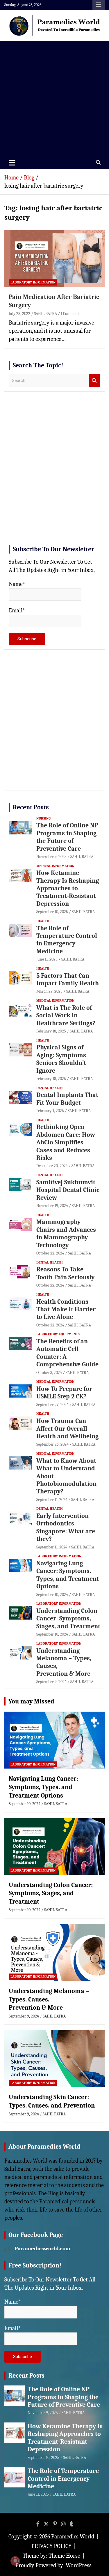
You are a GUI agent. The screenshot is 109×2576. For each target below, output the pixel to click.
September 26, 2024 (52, 1444)
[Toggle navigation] (12, 163)
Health (43, 921)
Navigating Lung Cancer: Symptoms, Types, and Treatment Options (68, 1575)
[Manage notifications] (15, 2561)
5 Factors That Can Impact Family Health (68, 979)
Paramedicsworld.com (42, 2249)
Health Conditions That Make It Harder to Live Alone (66, 1309)
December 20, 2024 (52, 1166)
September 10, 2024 (52, 1595)
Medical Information (55, 866)
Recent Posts (31, 807)
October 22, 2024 (50, 1253)
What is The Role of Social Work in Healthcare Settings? (66, 1015)
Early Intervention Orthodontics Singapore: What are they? (66, 1527)
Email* (17, 610)
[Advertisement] (54, 98)
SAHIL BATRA (45, 314)
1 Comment (70, 314)
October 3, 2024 (49, 1373)
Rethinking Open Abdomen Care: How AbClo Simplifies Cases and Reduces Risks (66, 1142)
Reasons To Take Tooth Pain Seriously (65, 1273)
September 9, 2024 (51, 1682)
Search (94, 381)
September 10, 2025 (52, 912)
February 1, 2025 (50, 1111)
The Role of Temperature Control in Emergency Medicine (67, 940)
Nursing (43, 818)
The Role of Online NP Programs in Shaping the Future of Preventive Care (67, 837)
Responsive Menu (99, 5)
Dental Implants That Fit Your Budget (67, 1099)
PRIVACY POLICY (51, 2546)
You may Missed (31, 1701)
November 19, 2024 (52, 1206)
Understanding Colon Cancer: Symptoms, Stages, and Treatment (68, 1619)
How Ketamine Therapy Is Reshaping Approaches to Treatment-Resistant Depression (68, 888)
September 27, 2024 (52, 1405)
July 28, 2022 (19, 314)
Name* (17, 584)
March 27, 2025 (49, 991)
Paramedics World (73, 2537)
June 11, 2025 (47, 959)
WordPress (79, 2565)
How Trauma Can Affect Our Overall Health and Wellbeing (67, 1429)
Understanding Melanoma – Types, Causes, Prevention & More (49, 1999)
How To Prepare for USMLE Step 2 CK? (64, 1393)
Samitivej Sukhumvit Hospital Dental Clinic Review (68, 1190)
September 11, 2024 (52, 1500)
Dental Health (50, 1088)
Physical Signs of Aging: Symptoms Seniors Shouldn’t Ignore (61, 1059)
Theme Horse (64, 2556)
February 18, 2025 (51, 1031)
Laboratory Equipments (58, 1334)
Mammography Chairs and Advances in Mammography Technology (66, 1233)
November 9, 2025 (51, 857)
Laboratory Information (33, 282)
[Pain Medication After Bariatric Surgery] (54, 258)
